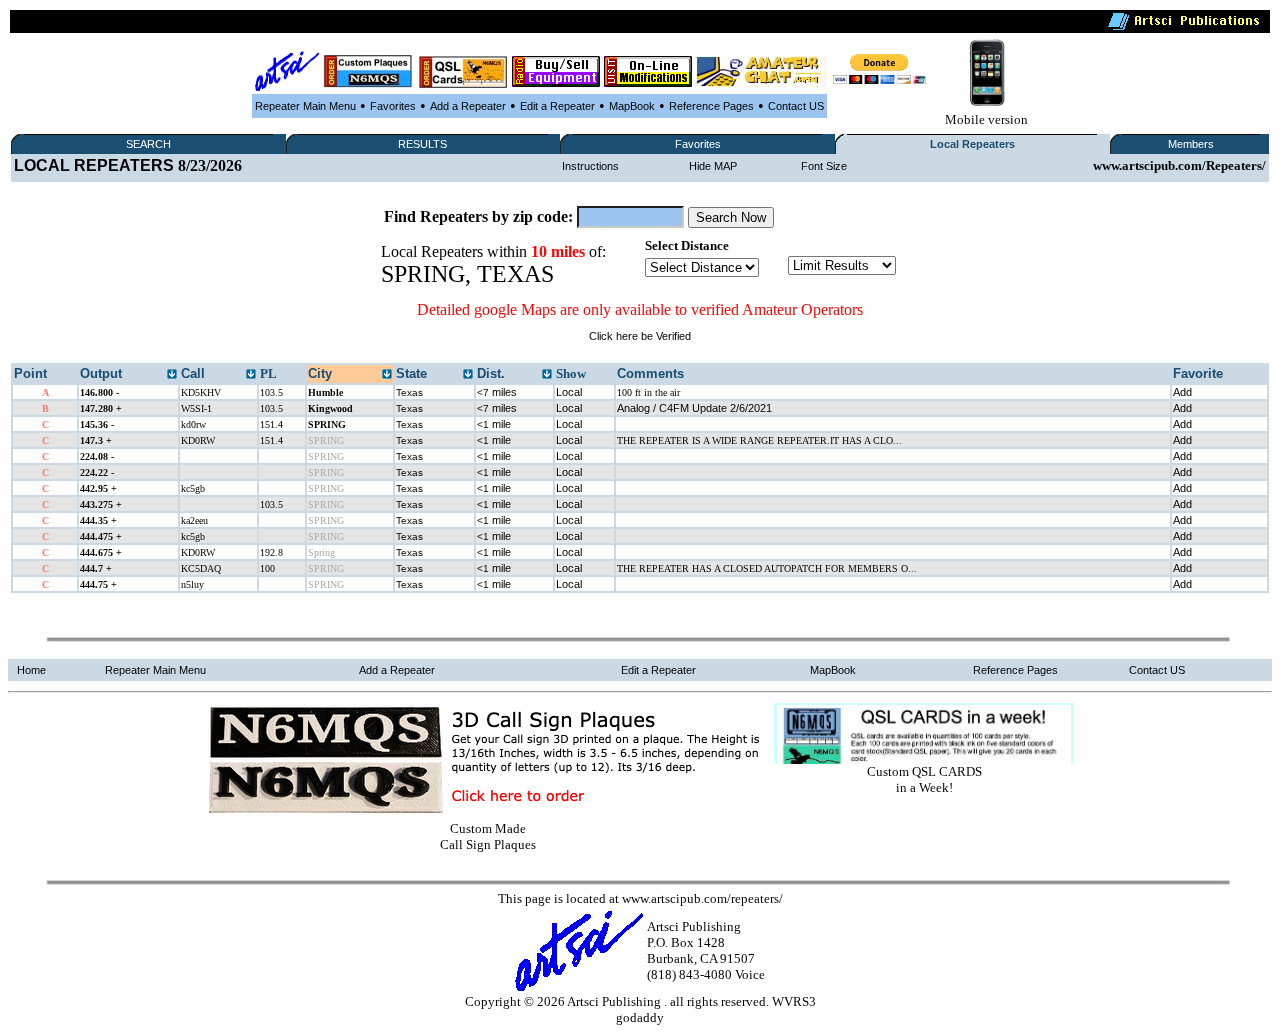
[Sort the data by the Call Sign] (251, 375)
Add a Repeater (468, 106)
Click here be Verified (640, 336)
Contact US (796, 106)
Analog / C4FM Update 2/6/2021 (694, 408)
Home (31, 670)
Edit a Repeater (557, 106)
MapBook (632, 106)
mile (494, 424)
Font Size (824, 166)
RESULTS (422, 144)
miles (497, 392)
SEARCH (148, 144)
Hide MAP (713, 166)
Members (1191, 144)
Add (1182, 392)
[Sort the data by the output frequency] (172, 375)
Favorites (393, 106)
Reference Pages (711, 106)
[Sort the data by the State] (468, 375)
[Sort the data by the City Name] (387, 375)
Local (569, 392)
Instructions (590, 166)
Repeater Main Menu (305, 106)
